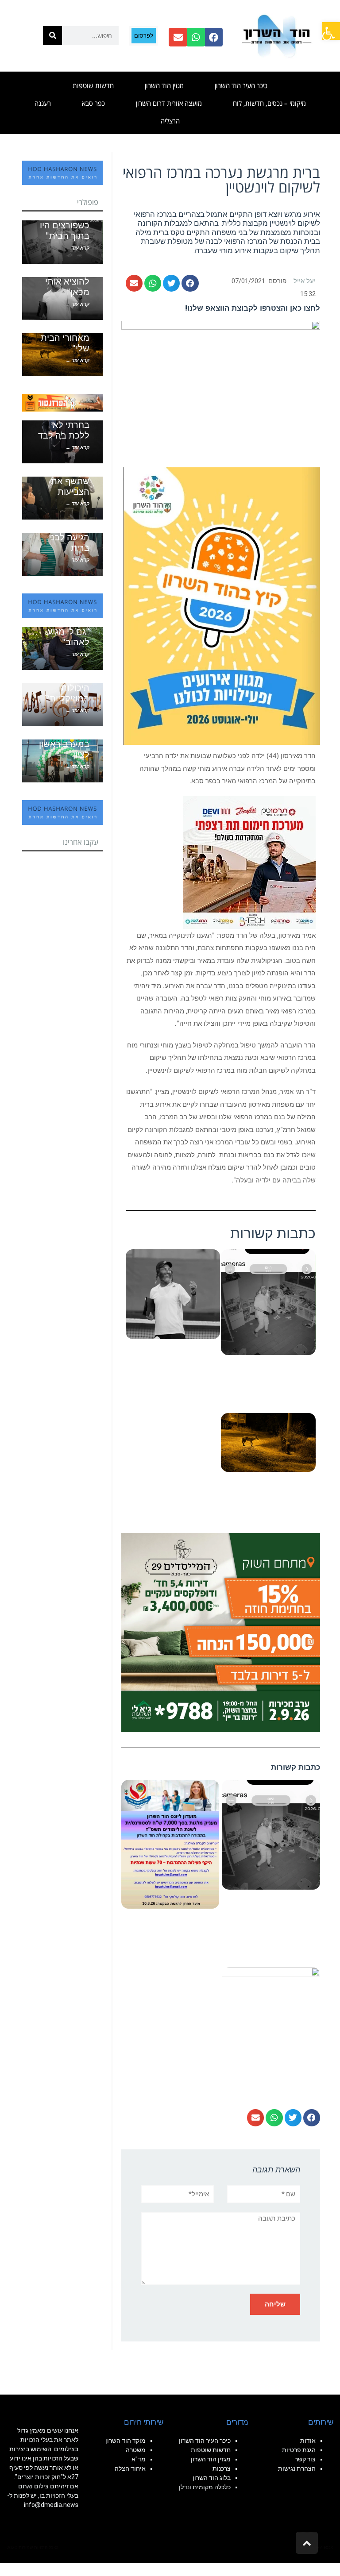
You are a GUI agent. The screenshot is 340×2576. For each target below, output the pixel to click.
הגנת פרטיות (299, 2450)
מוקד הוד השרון (126, 2441)
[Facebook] (213, 37)
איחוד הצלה (130, 2468)
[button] (190, 283)
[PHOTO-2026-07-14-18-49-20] (249, 862)
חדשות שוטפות (93, 85)
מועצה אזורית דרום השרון (169, 103)
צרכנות (222, 2468)
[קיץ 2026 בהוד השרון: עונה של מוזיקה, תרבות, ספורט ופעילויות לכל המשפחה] (222, 605)
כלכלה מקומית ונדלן (205, 2487)
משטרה (136, 2450)
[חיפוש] (52, 36)
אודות (308, 2441)
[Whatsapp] (196, 37)
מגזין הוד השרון (164, 85)
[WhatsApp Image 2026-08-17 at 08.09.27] (221, 1632)
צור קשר (305, 2459)
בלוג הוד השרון (212, 2478)
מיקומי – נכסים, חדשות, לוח (269, 103)
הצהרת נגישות (297, 2468)
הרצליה (170, 121)
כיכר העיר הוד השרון (241, 85)
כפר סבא (93, 103)
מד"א (139, 2459)
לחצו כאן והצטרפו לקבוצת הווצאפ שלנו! (253, 308)
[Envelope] (178, 37)
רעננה (43, 103)
